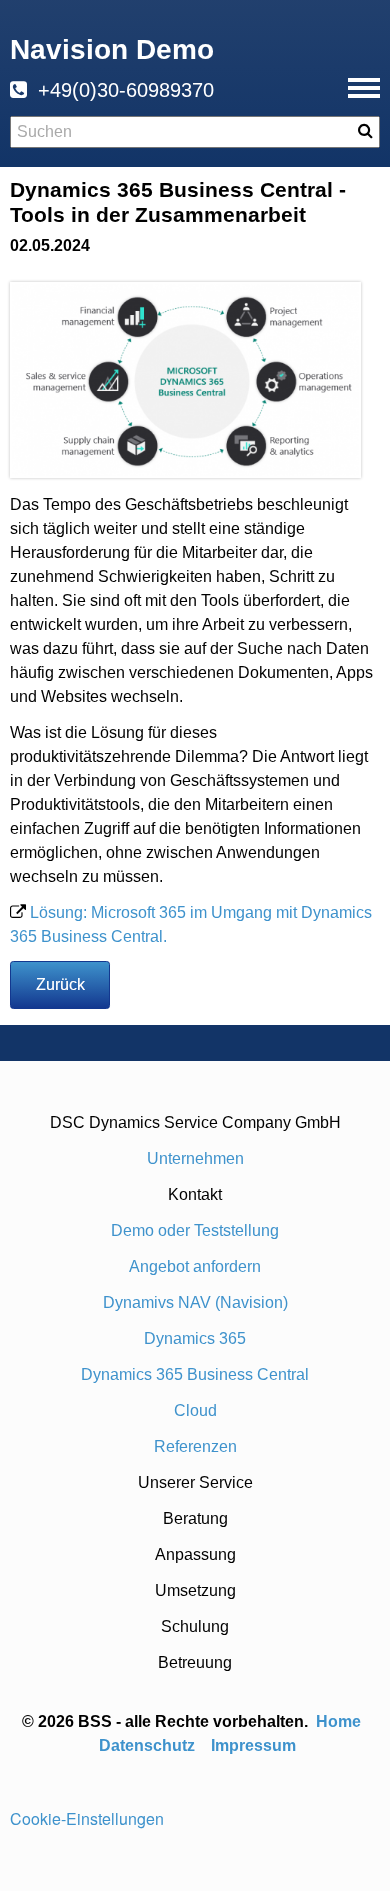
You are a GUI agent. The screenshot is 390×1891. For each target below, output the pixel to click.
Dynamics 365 (195, 1338)
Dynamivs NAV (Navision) (195, 1302)
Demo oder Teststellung (195, 1230)
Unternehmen (195, 1158)
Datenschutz (147, 1745)
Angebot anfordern (195, 1266)
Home (340, 1721)
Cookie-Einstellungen (87, 1818)
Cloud (195, 1410)
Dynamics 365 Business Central (195, 1374)
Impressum (253, 1745)
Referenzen (195, 1446)
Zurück (60, 984)
